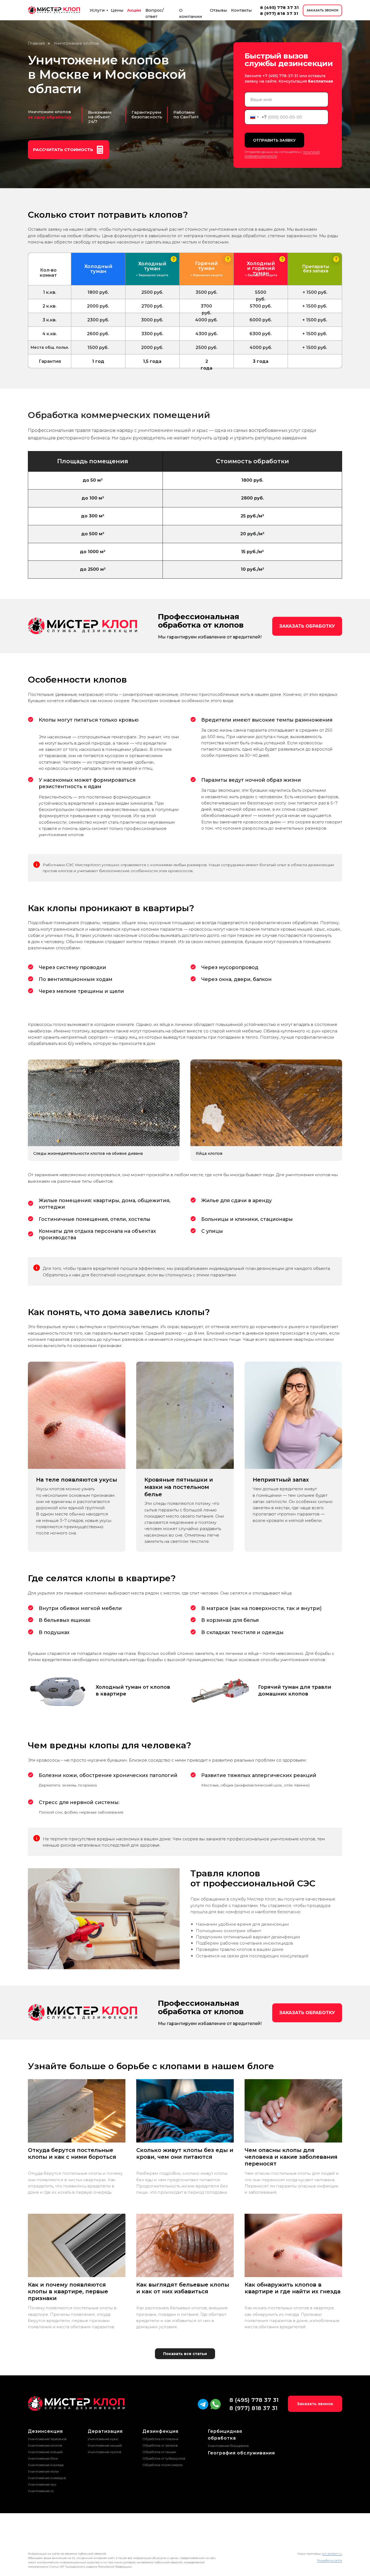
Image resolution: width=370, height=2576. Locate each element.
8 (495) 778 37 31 (280, 7)
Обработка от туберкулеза (164, 2458)
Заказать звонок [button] (315, 2404)
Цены (117, 10)
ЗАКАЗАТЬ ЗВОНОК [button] (323, 10)
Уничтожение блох (43, 2458)
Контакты (241, 10)
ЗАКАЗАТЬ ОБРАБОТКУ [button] (307, 626)
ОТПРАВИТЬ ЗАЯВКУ (274, 140)
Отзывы (219, 10)
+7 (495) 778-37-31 (280, 76)
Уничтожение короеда (46, 2465)
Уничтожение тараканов (47, 2439)
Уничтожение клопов (45, 2445)
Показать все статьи (185, 2354)
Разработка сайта (330, 2560)
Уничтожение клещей (45, 2452)
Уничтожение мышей (105, 2445)
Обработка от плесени (160, 2439)
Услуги (97, 10)
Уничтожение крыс (103, 2439)
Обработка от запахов (160, 2445)
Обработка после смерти (163, 2465)
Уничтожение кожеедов (47, 2478)
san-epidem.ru (332, 2554)
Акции (134, 10)
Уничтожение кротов (105, 2452)
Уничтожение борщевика (228, 2446)
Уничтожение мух (42, 2484)
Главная (36, 43)
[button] (69, 150)
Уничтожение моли (43, 2471)
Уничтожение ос (41, 2491)
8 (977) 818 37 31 (279, 13)
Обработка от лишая (159, 2452)
